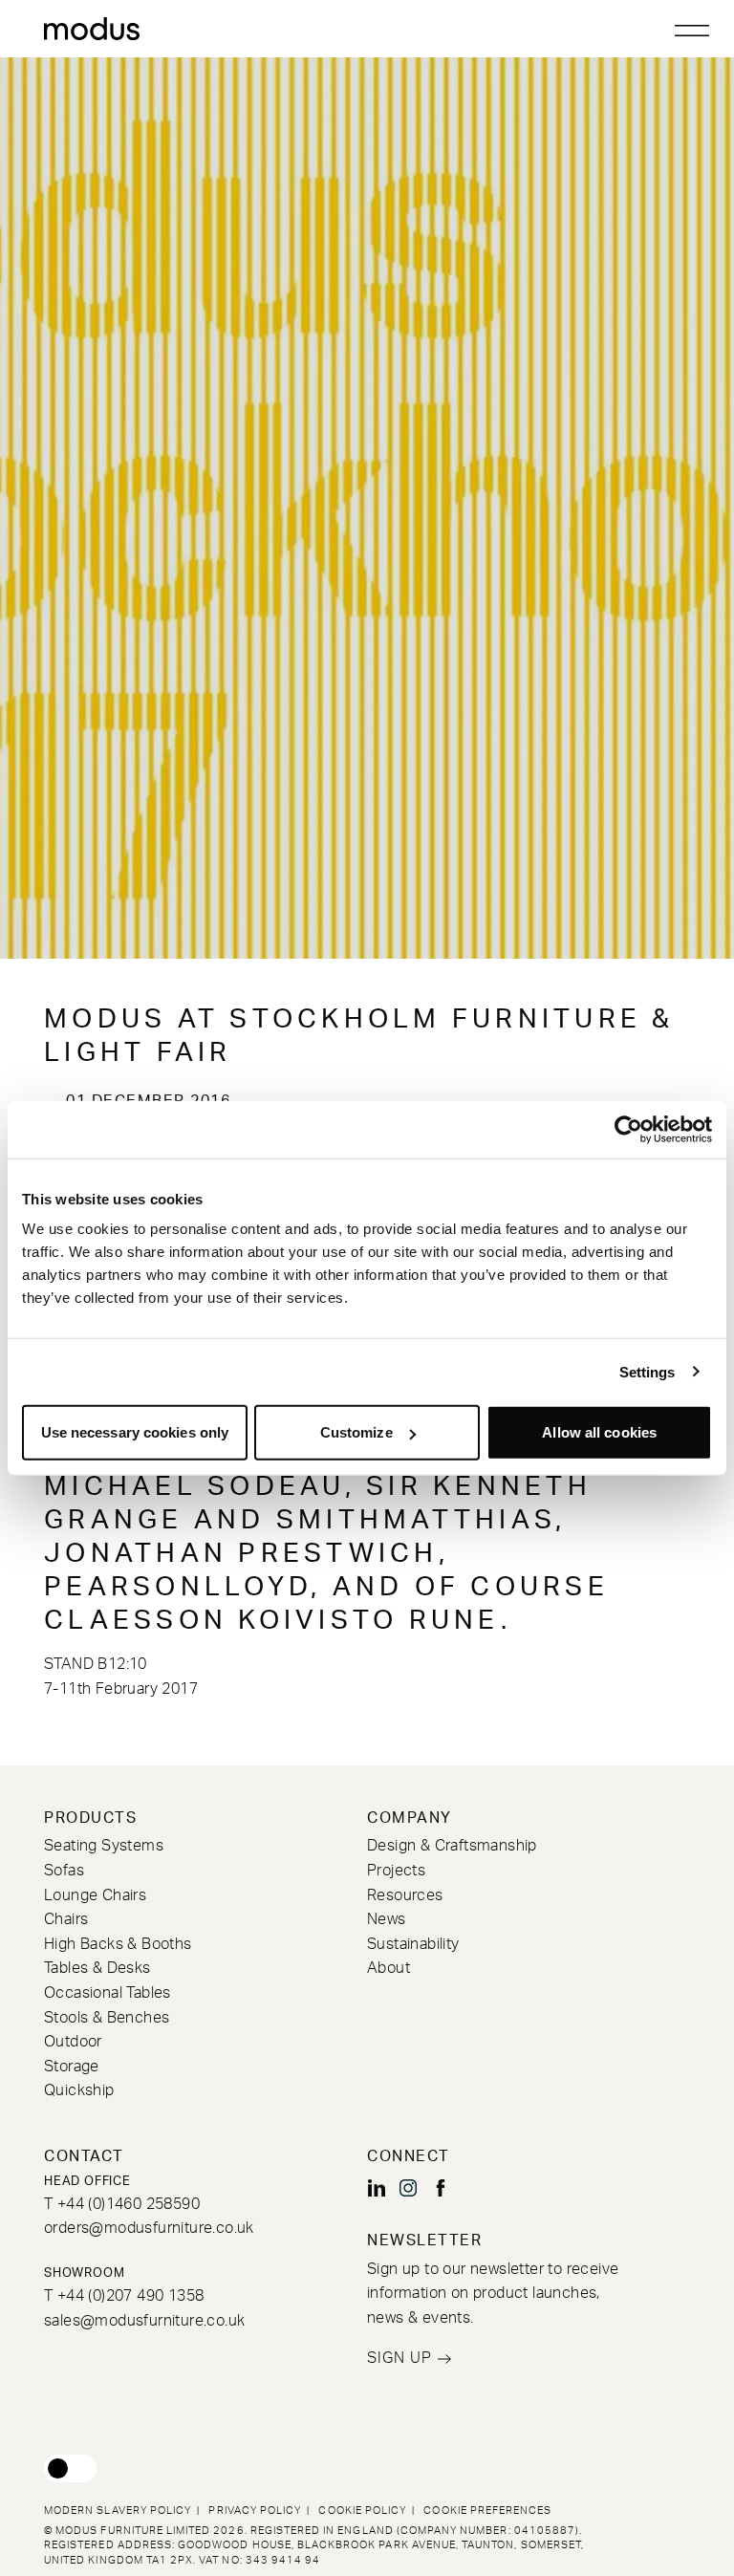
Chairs (66, 1919)
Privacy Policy (255, 2511)
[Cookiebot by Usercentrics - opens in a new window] (628, 1129)
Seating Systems (104, 1846)
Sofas (64, 1871)
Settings (648, 1371)
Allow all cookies (599, 1432)
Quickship (79, 2090)
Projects (396, 1871)
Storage (72, 2067)
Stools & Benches (107, 2018)
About (389, 1968)
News (387, 1919)
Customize (356, 1432)
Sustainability (413, 1944)
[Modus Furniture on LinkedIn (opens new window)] (377, 2188)
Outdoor (73, 2042)
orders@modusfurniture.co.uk (149, 2228)
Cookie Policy (362, 2511)
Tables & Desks (97, 1968)
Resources (405, 1895)
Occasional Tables (108, 1993)
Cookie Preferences (487, 2511)
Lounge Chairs (95, 1895)
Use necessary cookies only (135, 1432)
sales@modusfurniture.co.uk (144, 2321)
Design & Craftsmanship (452, 1846)
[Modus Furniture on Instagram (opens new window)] (408, 2188)
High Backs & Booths (118, 1944)
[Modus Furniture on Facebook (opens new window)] (441, 2188)
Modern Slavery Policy (118, 2511)
